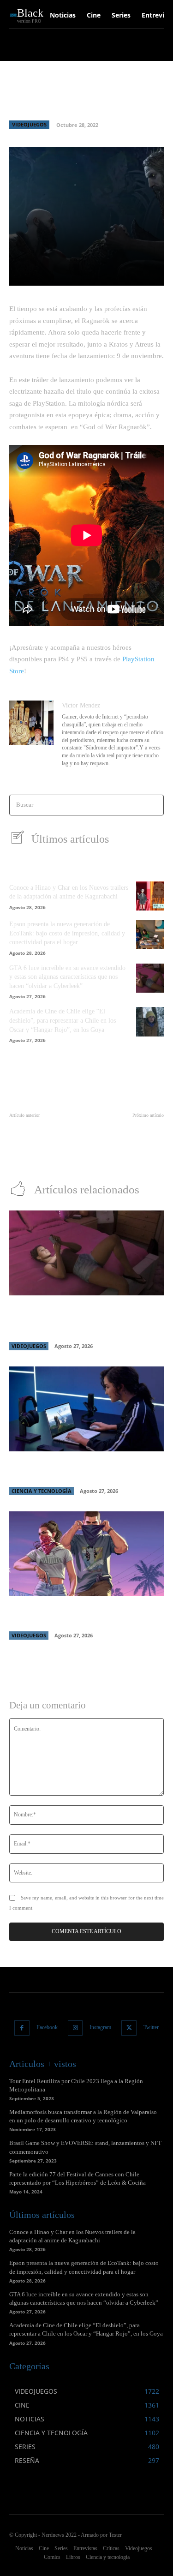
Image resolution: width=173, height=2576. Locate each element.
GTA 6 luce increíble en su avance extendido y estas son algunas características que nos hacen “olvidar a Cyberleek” (67, 977)
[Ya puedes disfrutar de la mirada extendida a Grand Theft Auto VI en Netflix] (86, 1554)
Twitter (151, 2027)
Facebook (47, 2027)
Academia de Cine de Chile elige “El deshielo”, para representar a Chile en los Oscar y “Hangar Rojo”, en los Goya (63, 1020)
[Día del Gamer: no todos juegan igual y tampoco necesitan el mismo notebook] (86, 1409)
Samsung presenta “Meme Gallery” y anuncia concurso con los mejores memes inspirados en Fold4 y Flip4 (128, 1143)
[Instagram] (75, 2028)
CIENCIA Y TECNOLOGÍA (42, 1491)
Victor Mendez (81, 705)
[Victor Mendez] (31, 735)
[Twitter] (129, 2028)
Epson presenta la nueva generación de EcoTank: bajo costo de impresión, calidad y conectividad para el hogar (67, 933)
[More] (146, 273)
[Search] (154, 805)
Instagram (100, 2027)
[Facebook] (22, 2028)
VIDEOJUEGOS (29, 124)
